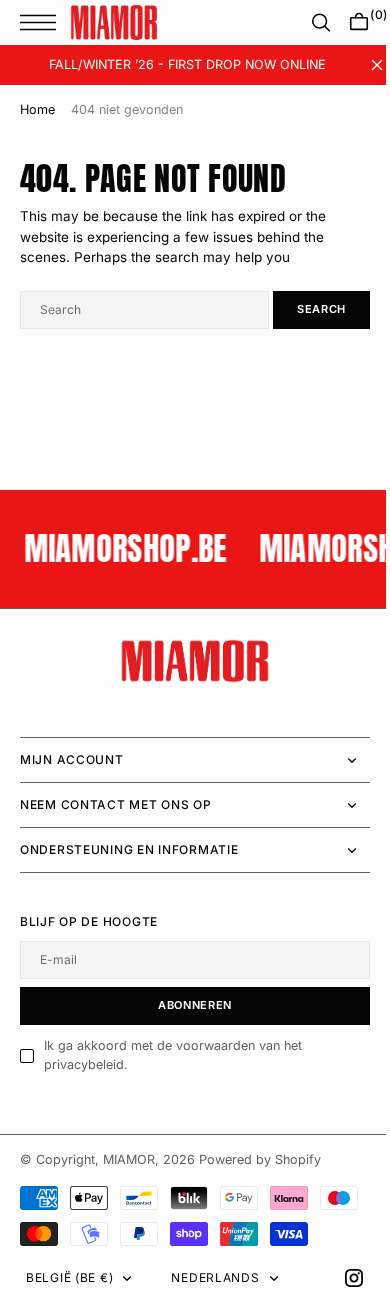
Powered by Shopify (260, 1159)
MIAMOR (129, 1159)
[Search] (306, 22)
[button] (43, 22)
